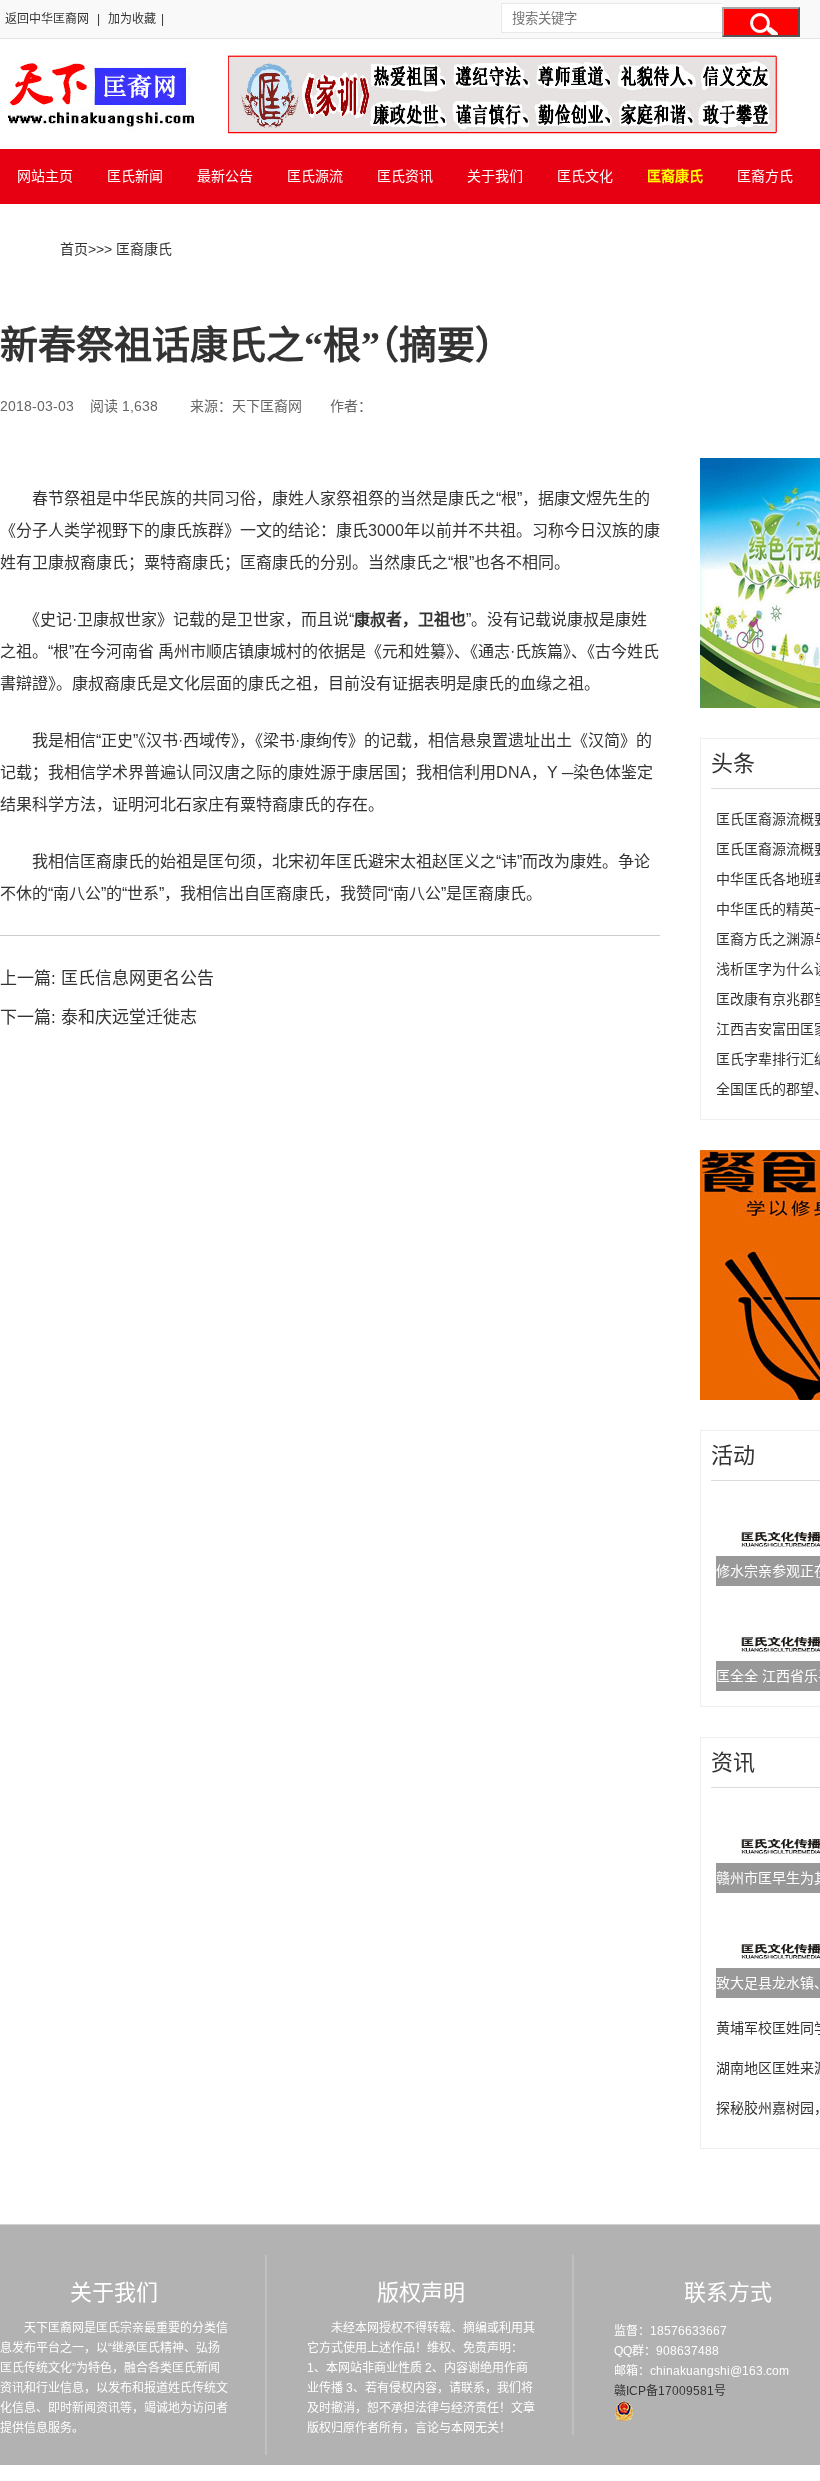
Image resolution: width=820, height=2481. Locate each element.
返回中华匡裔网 (47, 19)
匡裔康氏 (675, 176)
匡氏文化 (585, 176)
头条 (733, 763)
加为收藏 (132, 19)
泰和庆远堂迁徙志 (129, 1017)
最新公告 (225, 176)
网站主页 (45, 176)
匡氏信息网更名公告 (137, 978)
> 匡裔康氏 (138, 249)
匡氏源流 (315, 176)
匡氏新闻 (135, 176)
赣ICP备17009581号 (670, 2391)
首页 (74, 249)
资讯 (733, 1762)
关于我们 (495, 176)
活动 (733, 1455)
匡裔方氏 (765, 176)
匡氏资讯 (405, 176)
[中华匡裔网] (98, 128)
